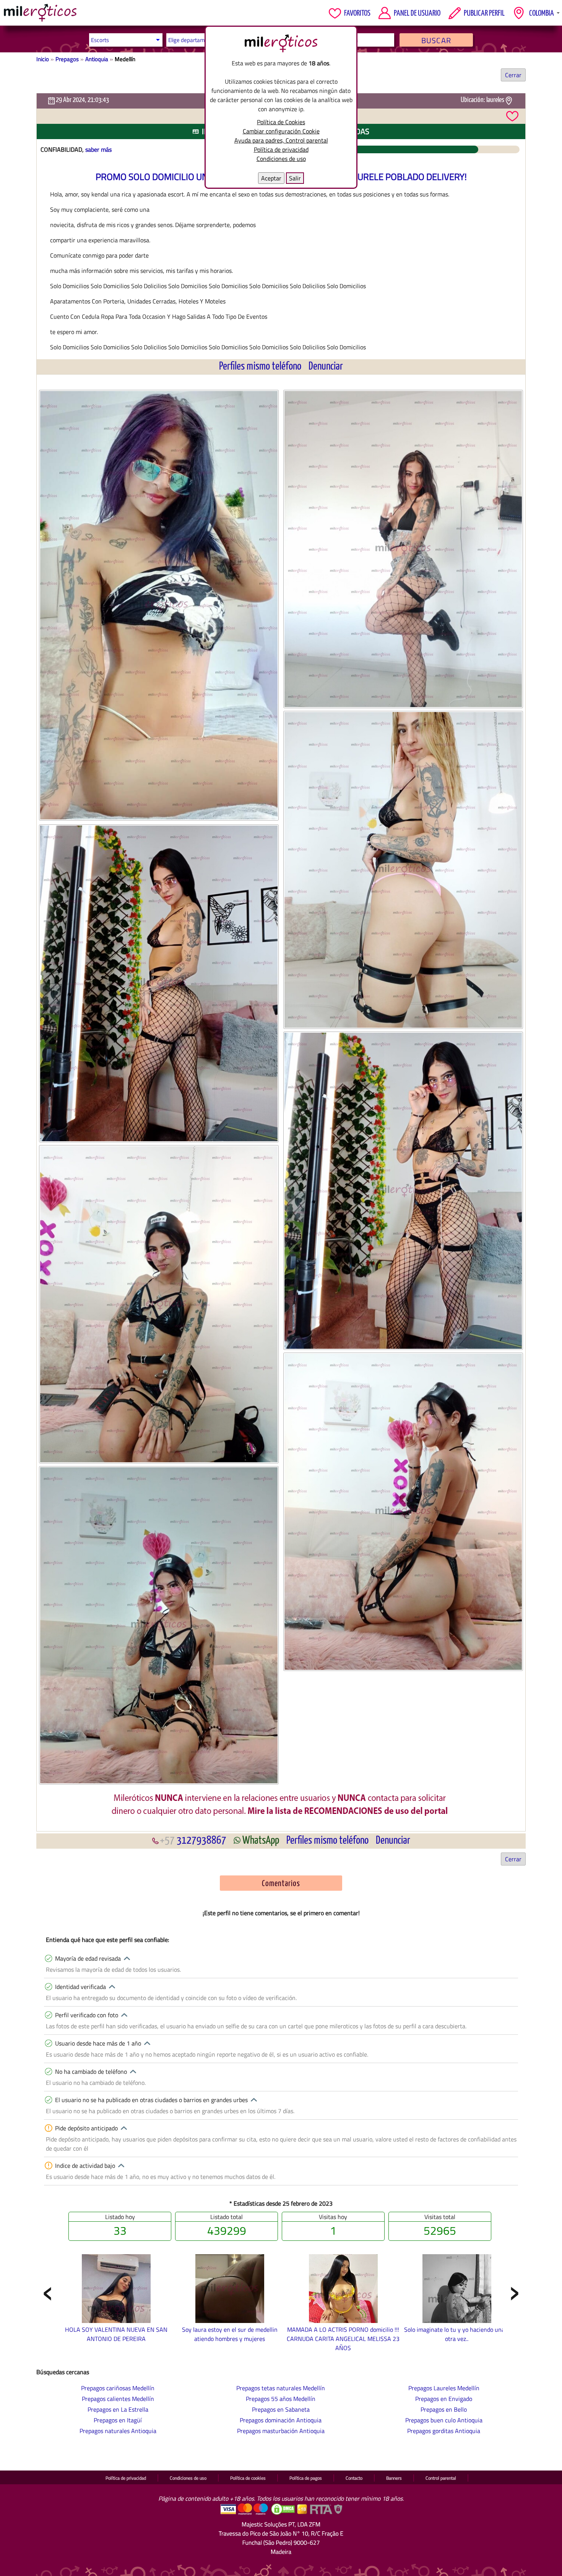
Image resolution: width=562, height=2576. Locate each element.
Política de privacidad (281, 149)
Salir (295, 178)
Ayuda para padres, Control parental (281, 140)
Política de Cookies (281, 122)
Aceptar (271, 178)
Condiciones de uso (281, 159)
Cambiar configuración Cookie (281, 131)
